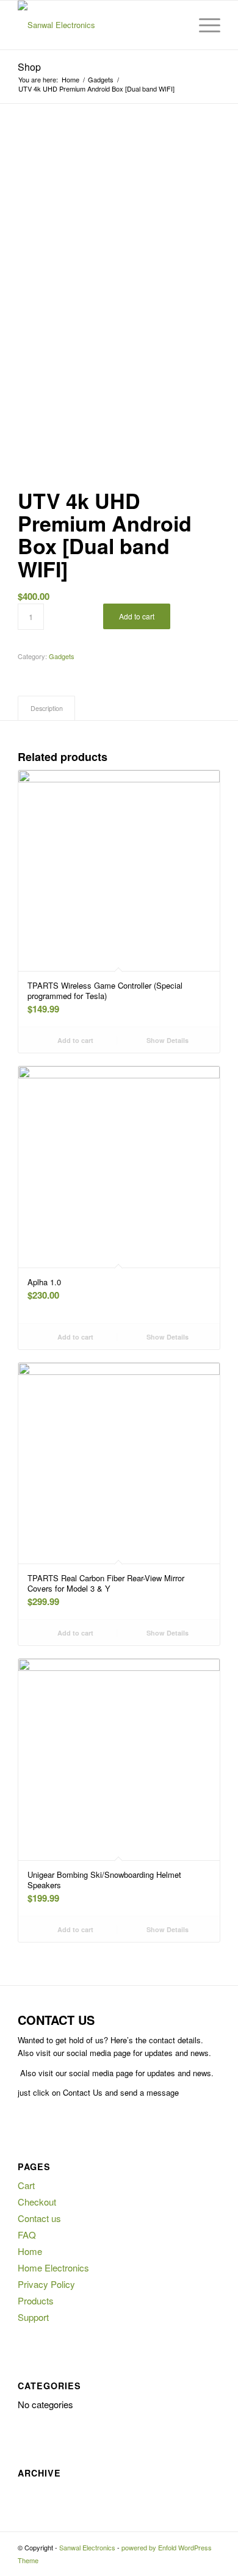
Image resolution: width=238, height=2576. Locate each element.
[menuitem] (175, 25)
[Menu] (204, 25)
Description (47, 708)
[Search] (175, 25)
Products (36, 2300)
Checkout (37, 2202)
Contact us (39, 2218)
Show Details (167, 1040)
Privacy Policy (46, 2284)
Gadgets (62, 656)
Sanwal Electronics (87, 2547)
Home (30, 2251)
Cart (26, 2185)
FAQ (27, 2235)
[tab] (46, 708)
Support (33, 2317)
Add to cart (137, 616)
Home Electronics (53, 2268)
